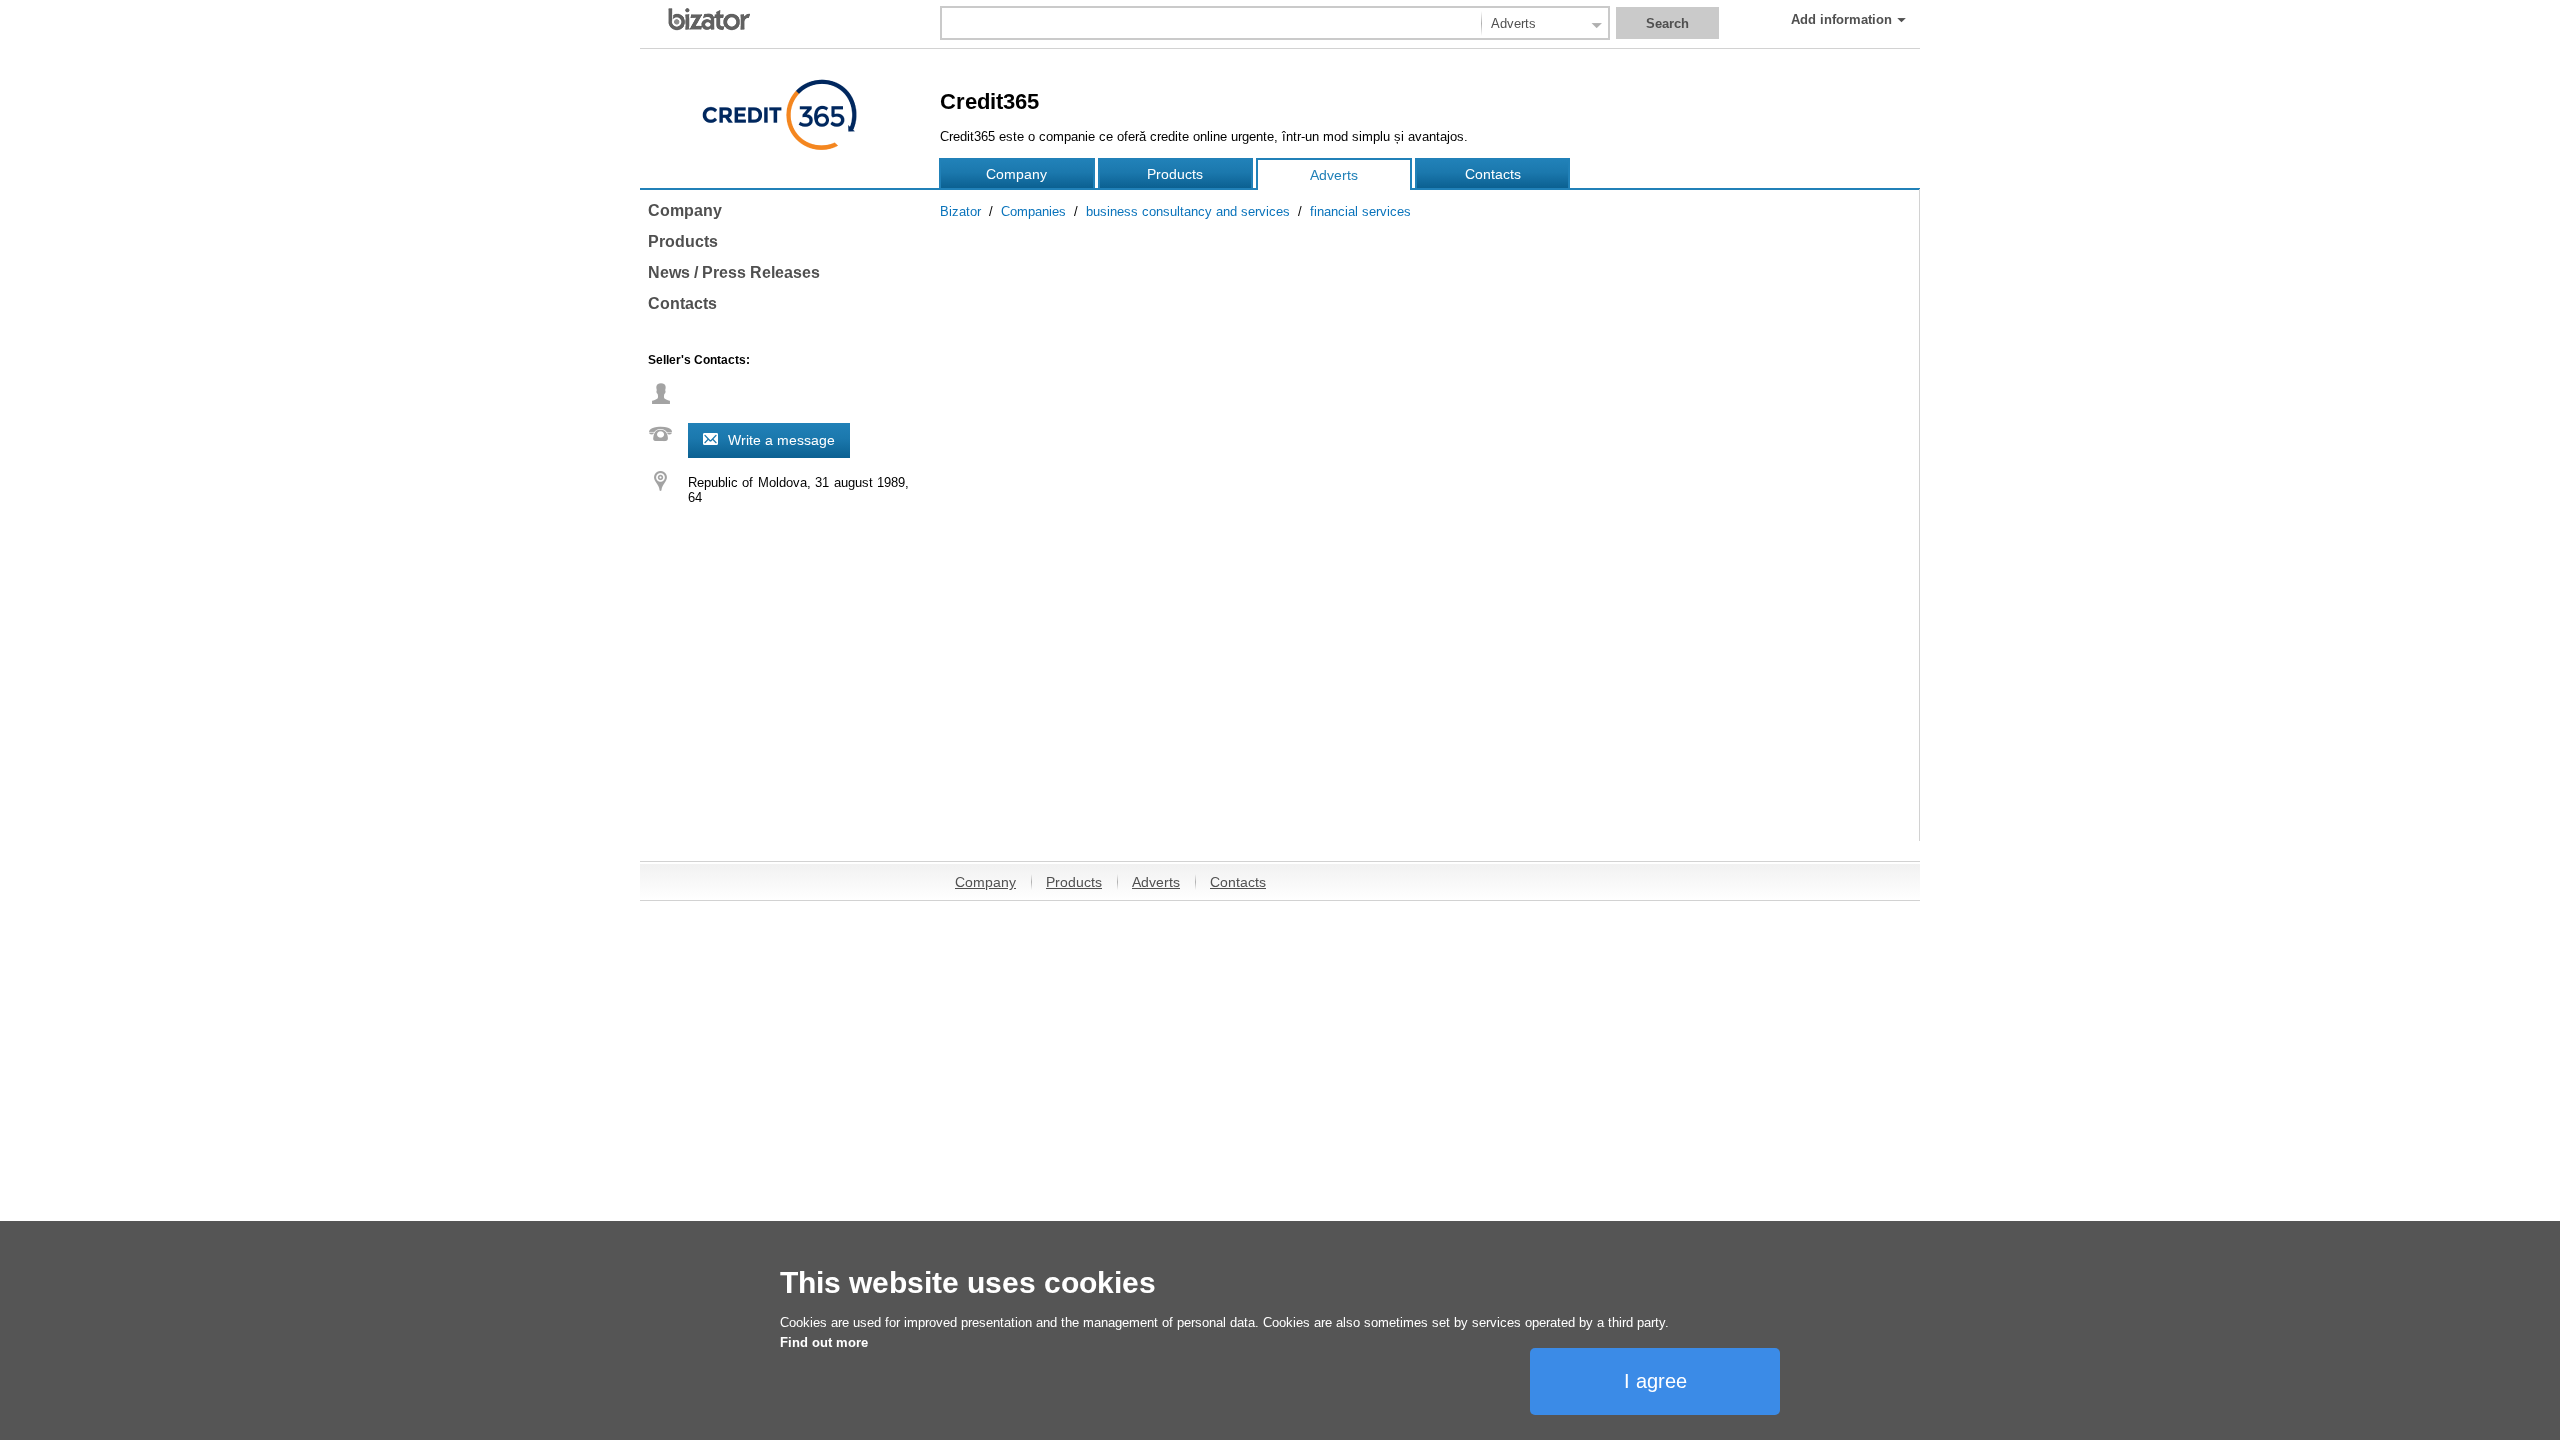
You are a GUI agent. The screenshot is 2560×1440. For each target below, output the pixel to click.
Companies (1033, 211)
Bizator (960, 211)
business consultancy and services (1188, 211)
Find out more (824, 1342)
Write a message (781, 440)
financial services (1360, 211)
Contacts (1493, 174)
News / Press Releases (734, 272)
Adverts (1334, 175)
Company (1016, 174)
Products (1175, 174)
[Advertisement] (1424, 701)
